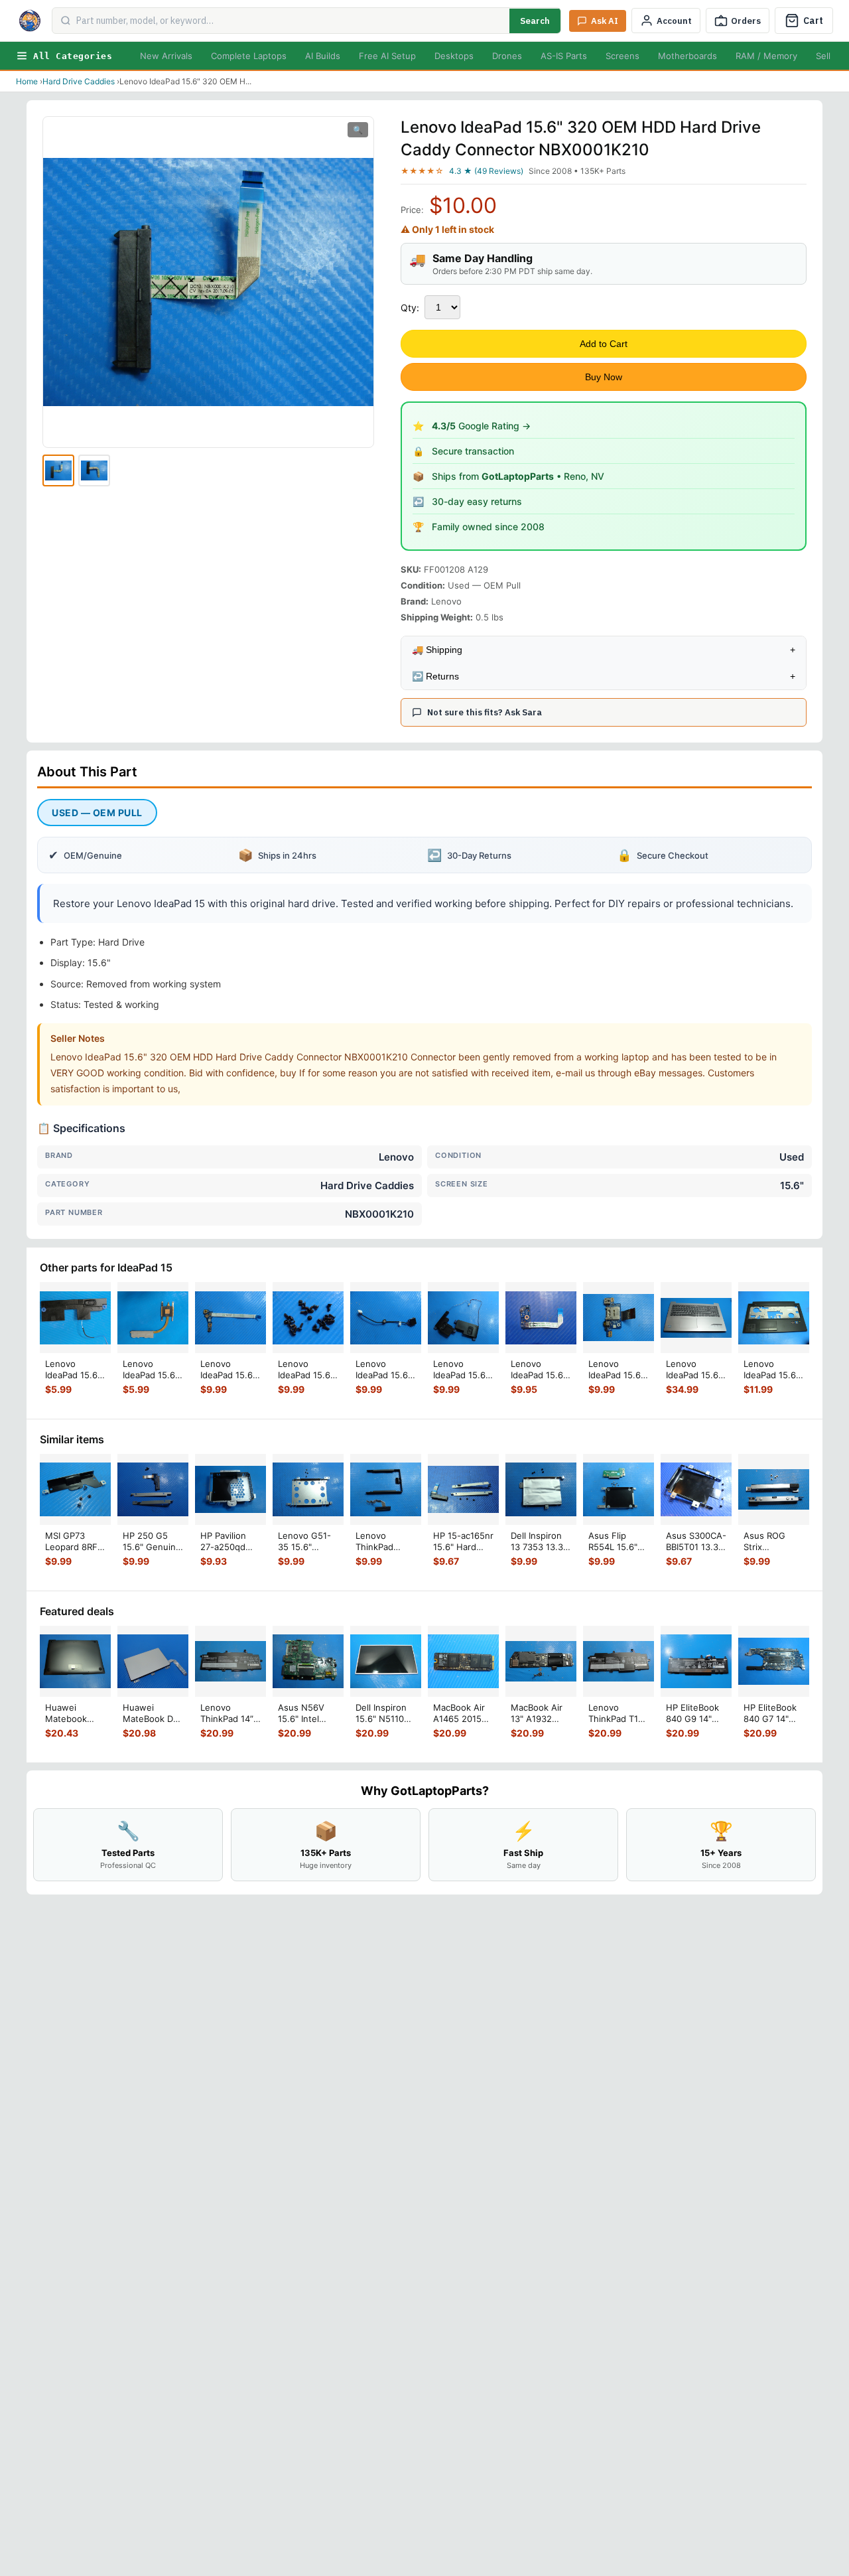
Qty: (410, 308)
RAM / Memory (766, 56)
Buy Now (604, 377)
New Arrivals (166, 56)
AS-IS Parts (564, 56)
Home (27, 81)
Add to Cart (604, 344)
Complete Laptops (249, 56)
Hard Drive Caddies (79, 81)
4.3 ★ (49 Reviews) (486, 171)
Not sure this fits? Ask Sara (485, 712)
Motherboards (687, 56)
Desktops (454, 56)
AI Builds (323, 56)
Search (535, 21)
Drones (507, 56)
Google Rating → (481, 426)
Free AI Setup (387, 56)
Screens (622, 56)
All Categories (73, 56)
